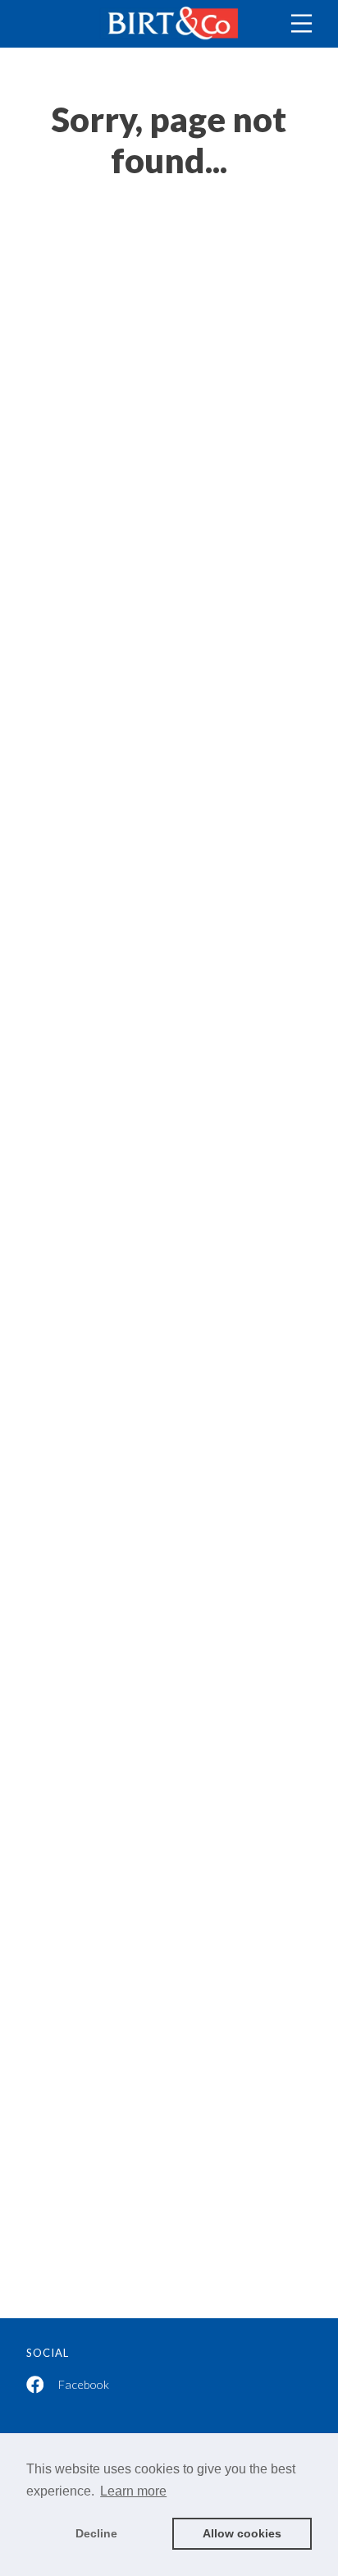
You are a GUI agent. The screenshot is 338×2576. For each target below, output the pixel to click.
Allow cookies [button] (242, 2533)
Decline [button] (96, 2533)
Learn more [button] (133, 2491)
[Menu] (301, 23)
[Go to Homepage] (169, 24)
